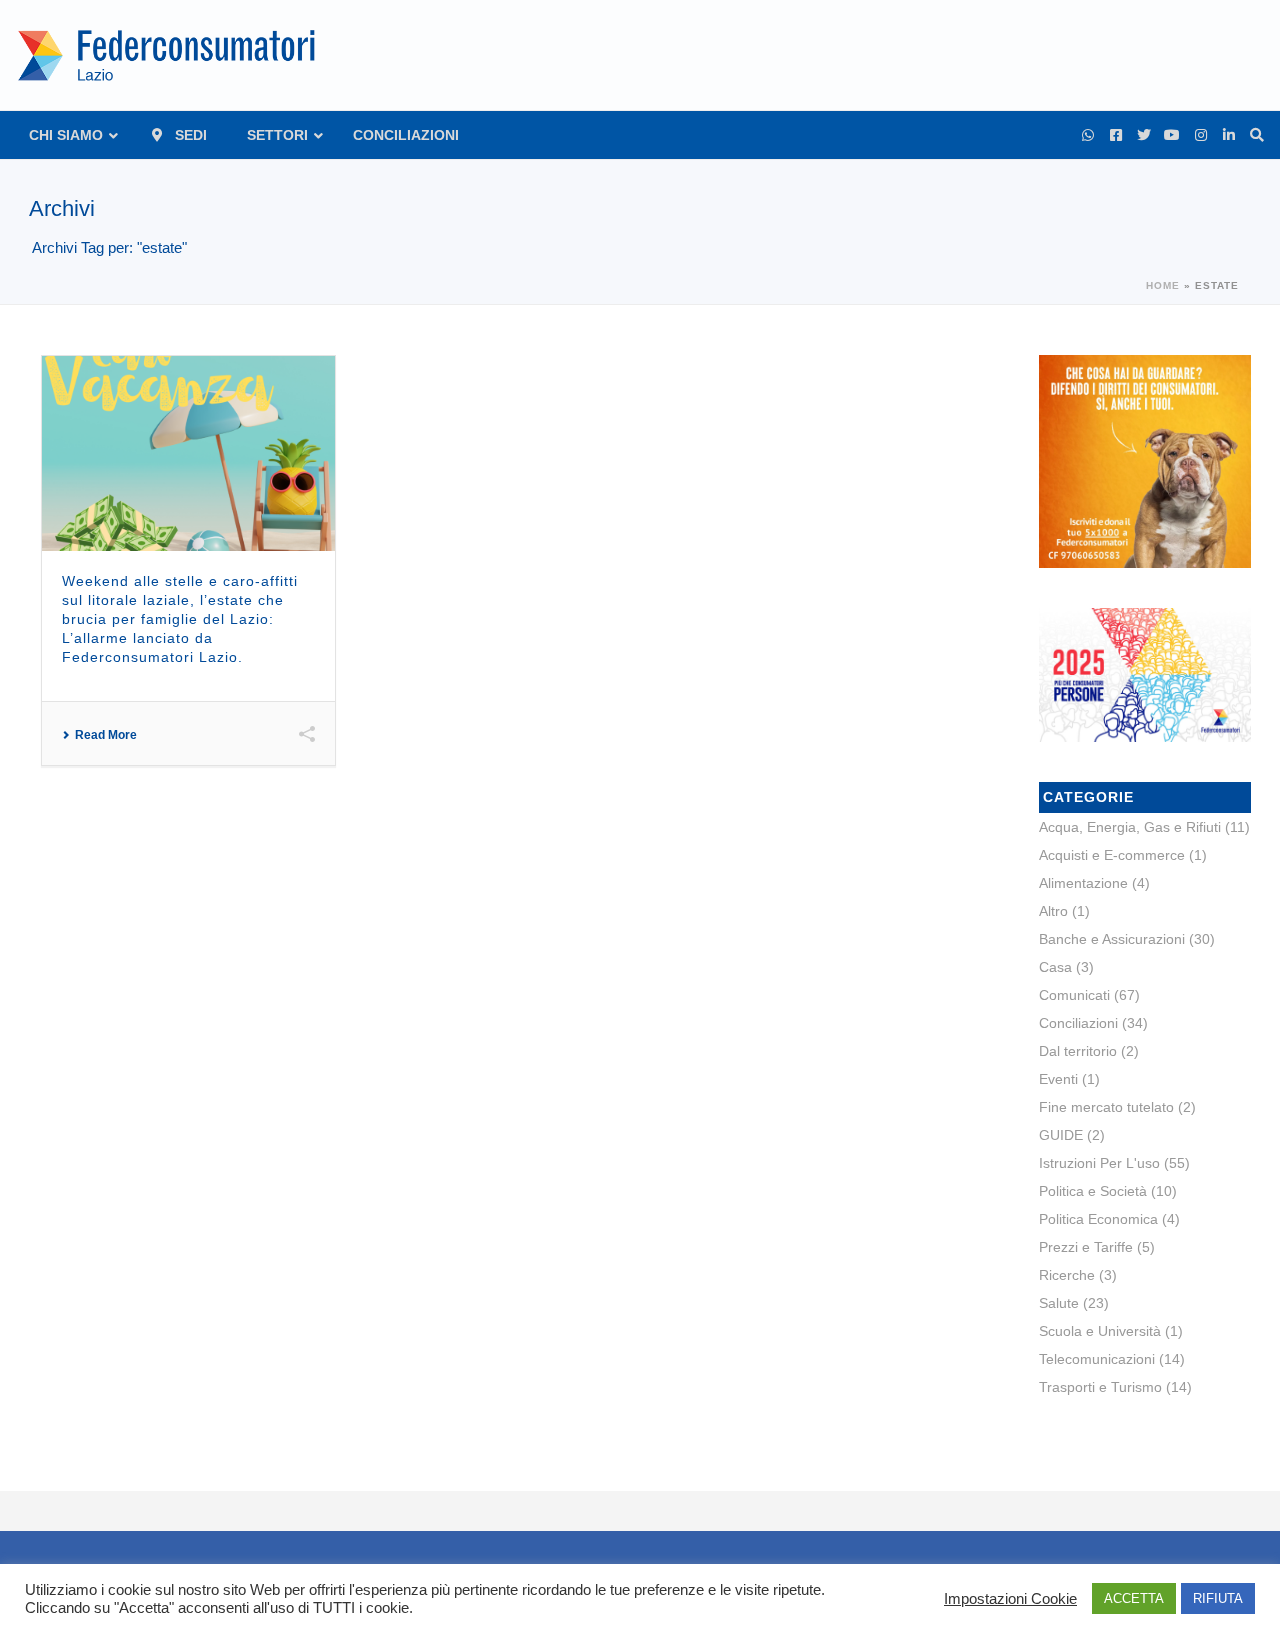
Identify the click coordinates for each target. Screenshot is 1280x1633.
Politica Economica (1098, 1219)
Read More (106, 735)
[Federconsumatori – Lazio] (169, 55)
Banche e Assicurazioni (1112, 939)
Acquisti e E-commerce (1112, 855)
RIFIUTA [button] (1218, 1598)
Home (1163, 285)
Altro (1053, 911)
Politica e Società (1093, 1191)
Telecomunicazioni (1097, 1359)
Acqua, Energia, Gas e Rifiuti (1130, 827)
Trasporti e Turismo (1100, 1387)
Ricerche (1067, 1275)
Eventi (1058, 1079)
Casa (1055, 967)
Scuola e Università (1100, 1331)
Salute (1059, 1303)
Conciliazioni (1078, 1023)
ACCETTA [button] (1134, 1598)
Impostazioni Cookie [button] (1010, 1599)
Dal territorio (1078, 1051)
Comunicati (1074, 995)
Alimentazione (1083, 883)
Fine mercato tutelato (1106, 1107)
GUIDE (1061, 1135)
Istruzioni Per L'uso (1099, 1163)
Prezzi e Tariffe (1086, 1247)
